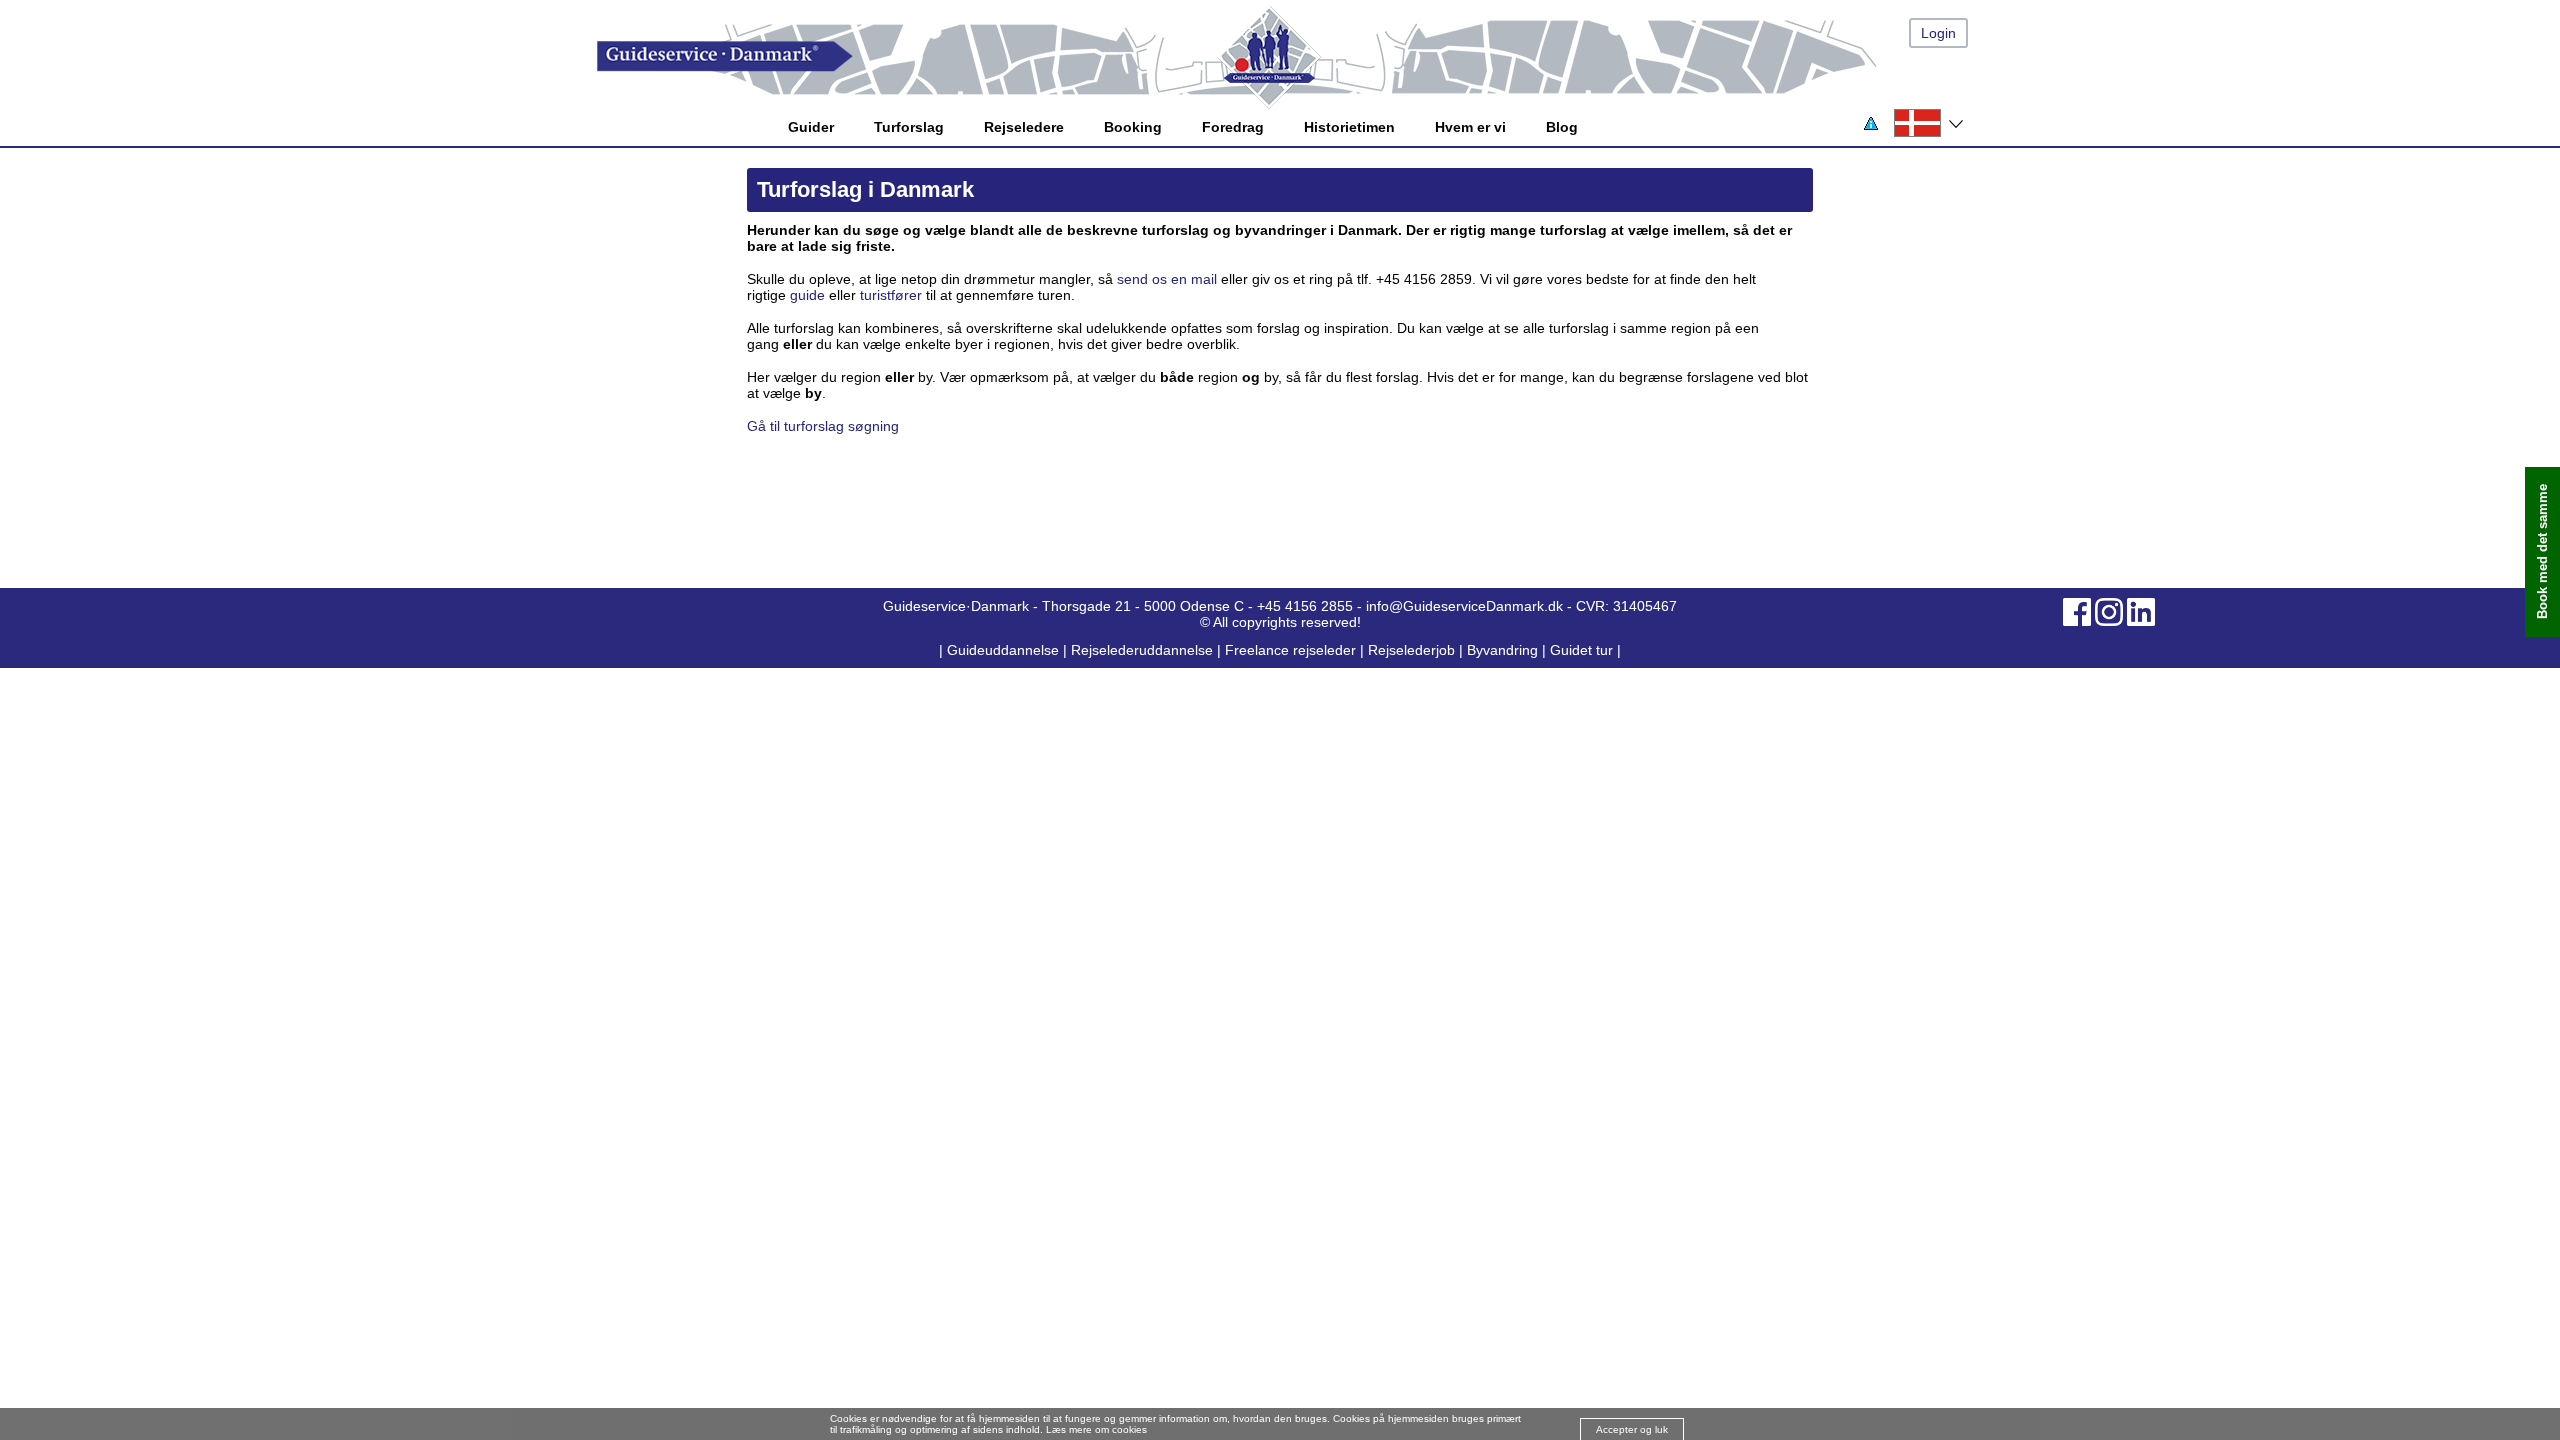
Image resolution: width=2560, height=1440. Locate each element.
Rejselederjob (1411, 650)
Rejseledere (1024, 127)
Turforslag (909, 127)
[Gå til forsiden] (1300, 56)
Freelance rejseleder (1290, 650)
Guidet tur (1581, 650)
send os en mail (1167, 279)
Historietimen (1349, 127)
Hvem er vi (1470, 127)
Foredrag (1233, 127)
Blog (1562, 127)
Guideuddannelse (1005, 650)
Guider (811, 127)
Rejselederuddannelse (1144, 650)
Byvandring (1502, 650)
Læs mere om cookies (1096, 1429)
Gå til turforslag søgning (823, 426)
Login (1938, 33)
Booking (1133, 127)
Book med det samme (2542, 552)
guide (807, 295)
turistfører (891, 295)
